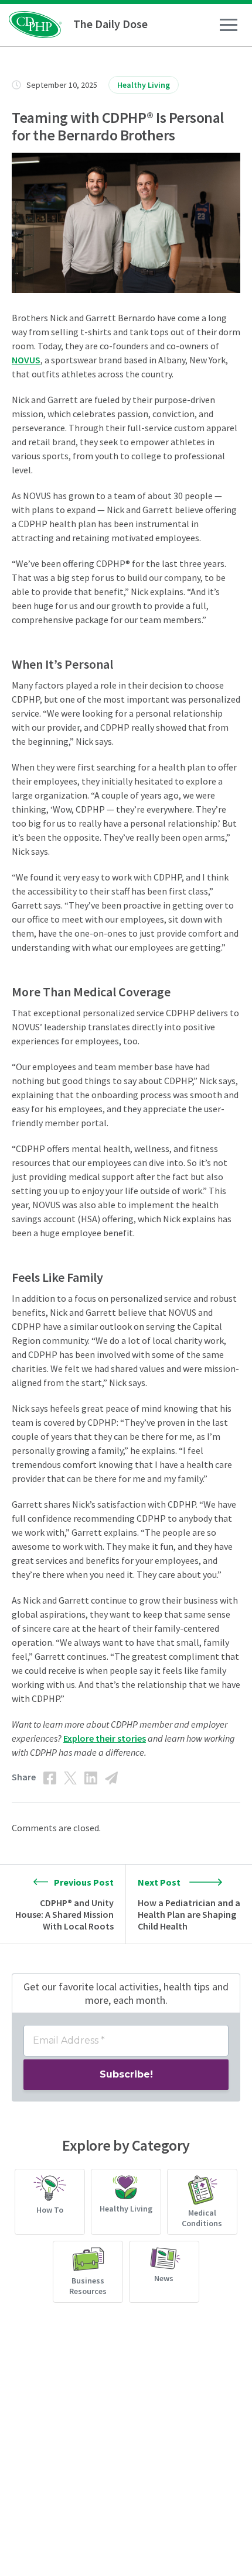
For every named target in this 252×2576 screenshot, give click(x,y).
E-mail (111, 1778)
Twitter (70, 1778)
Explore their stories (105, 1738)
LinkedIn (91, 1778)
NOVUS (26, 360)
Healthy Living (144, 85)
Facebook (50, 1778)
